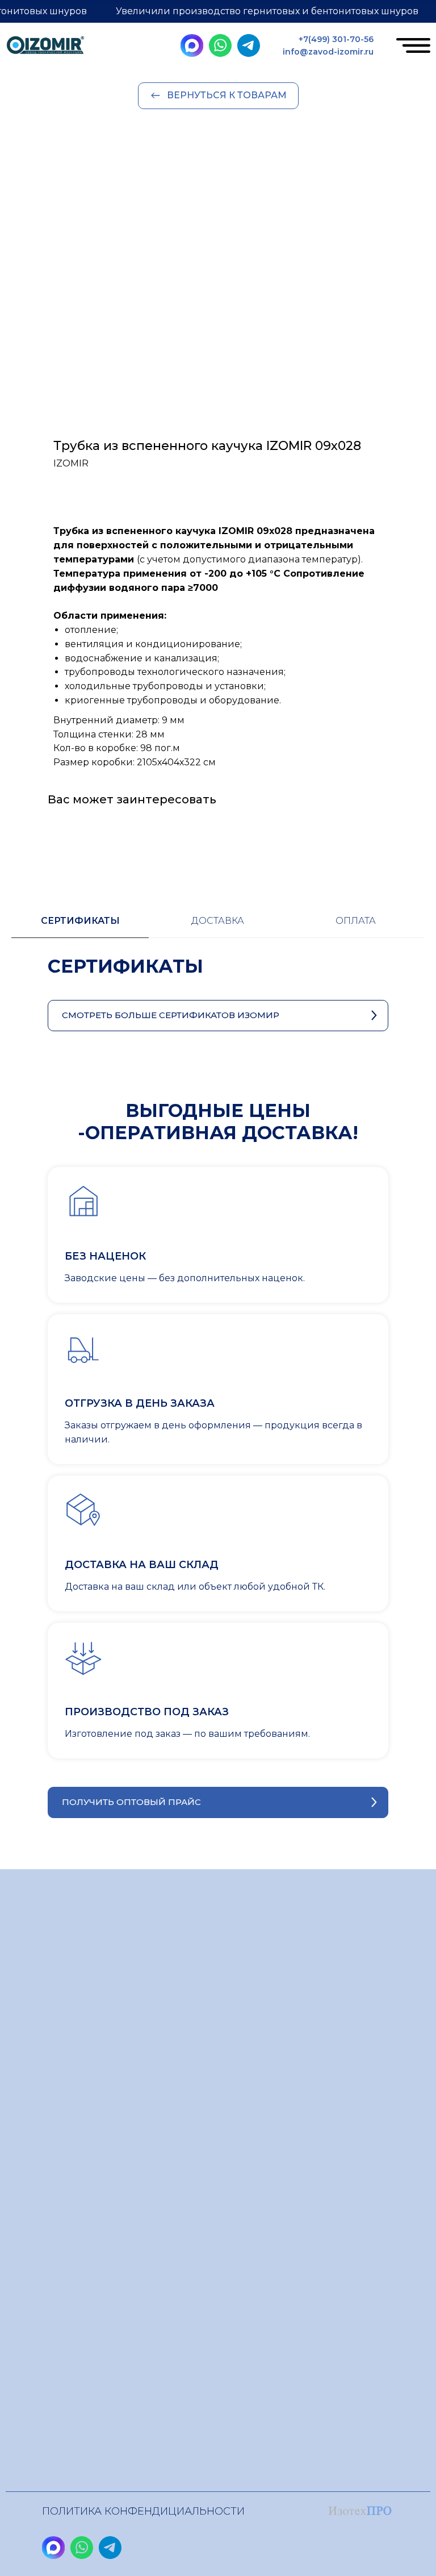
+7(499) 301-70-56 (336, 39)
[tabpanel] (218, 978)
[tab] (80, 926)
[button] (218, 1802)
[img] (45, 47)
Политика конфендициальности (143, 2511)
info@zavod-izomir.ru (328, 52)
